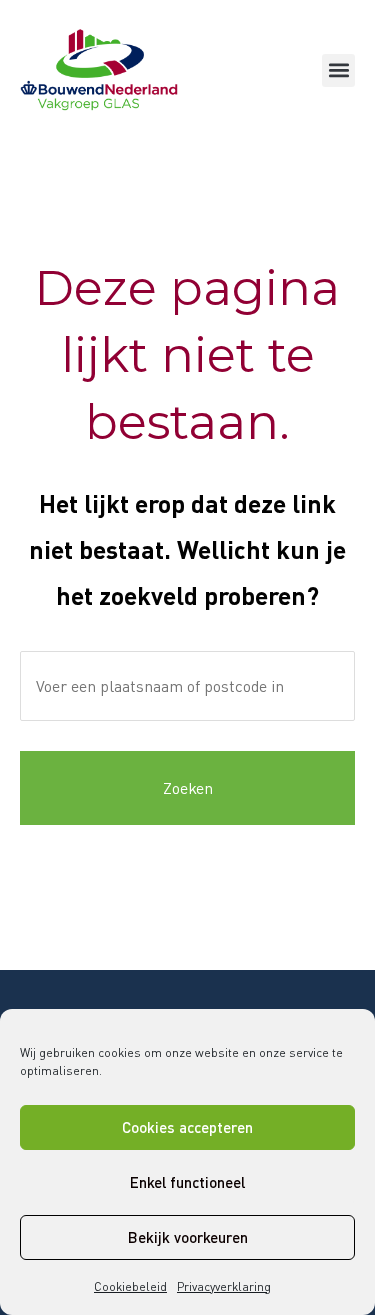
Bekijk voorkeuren (188, 1237)
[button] (338, 70)
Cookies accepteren (187, 1127)
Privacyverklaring (224, 1286)
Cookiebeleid (130, 1286)
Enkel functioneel (187, 1182)
